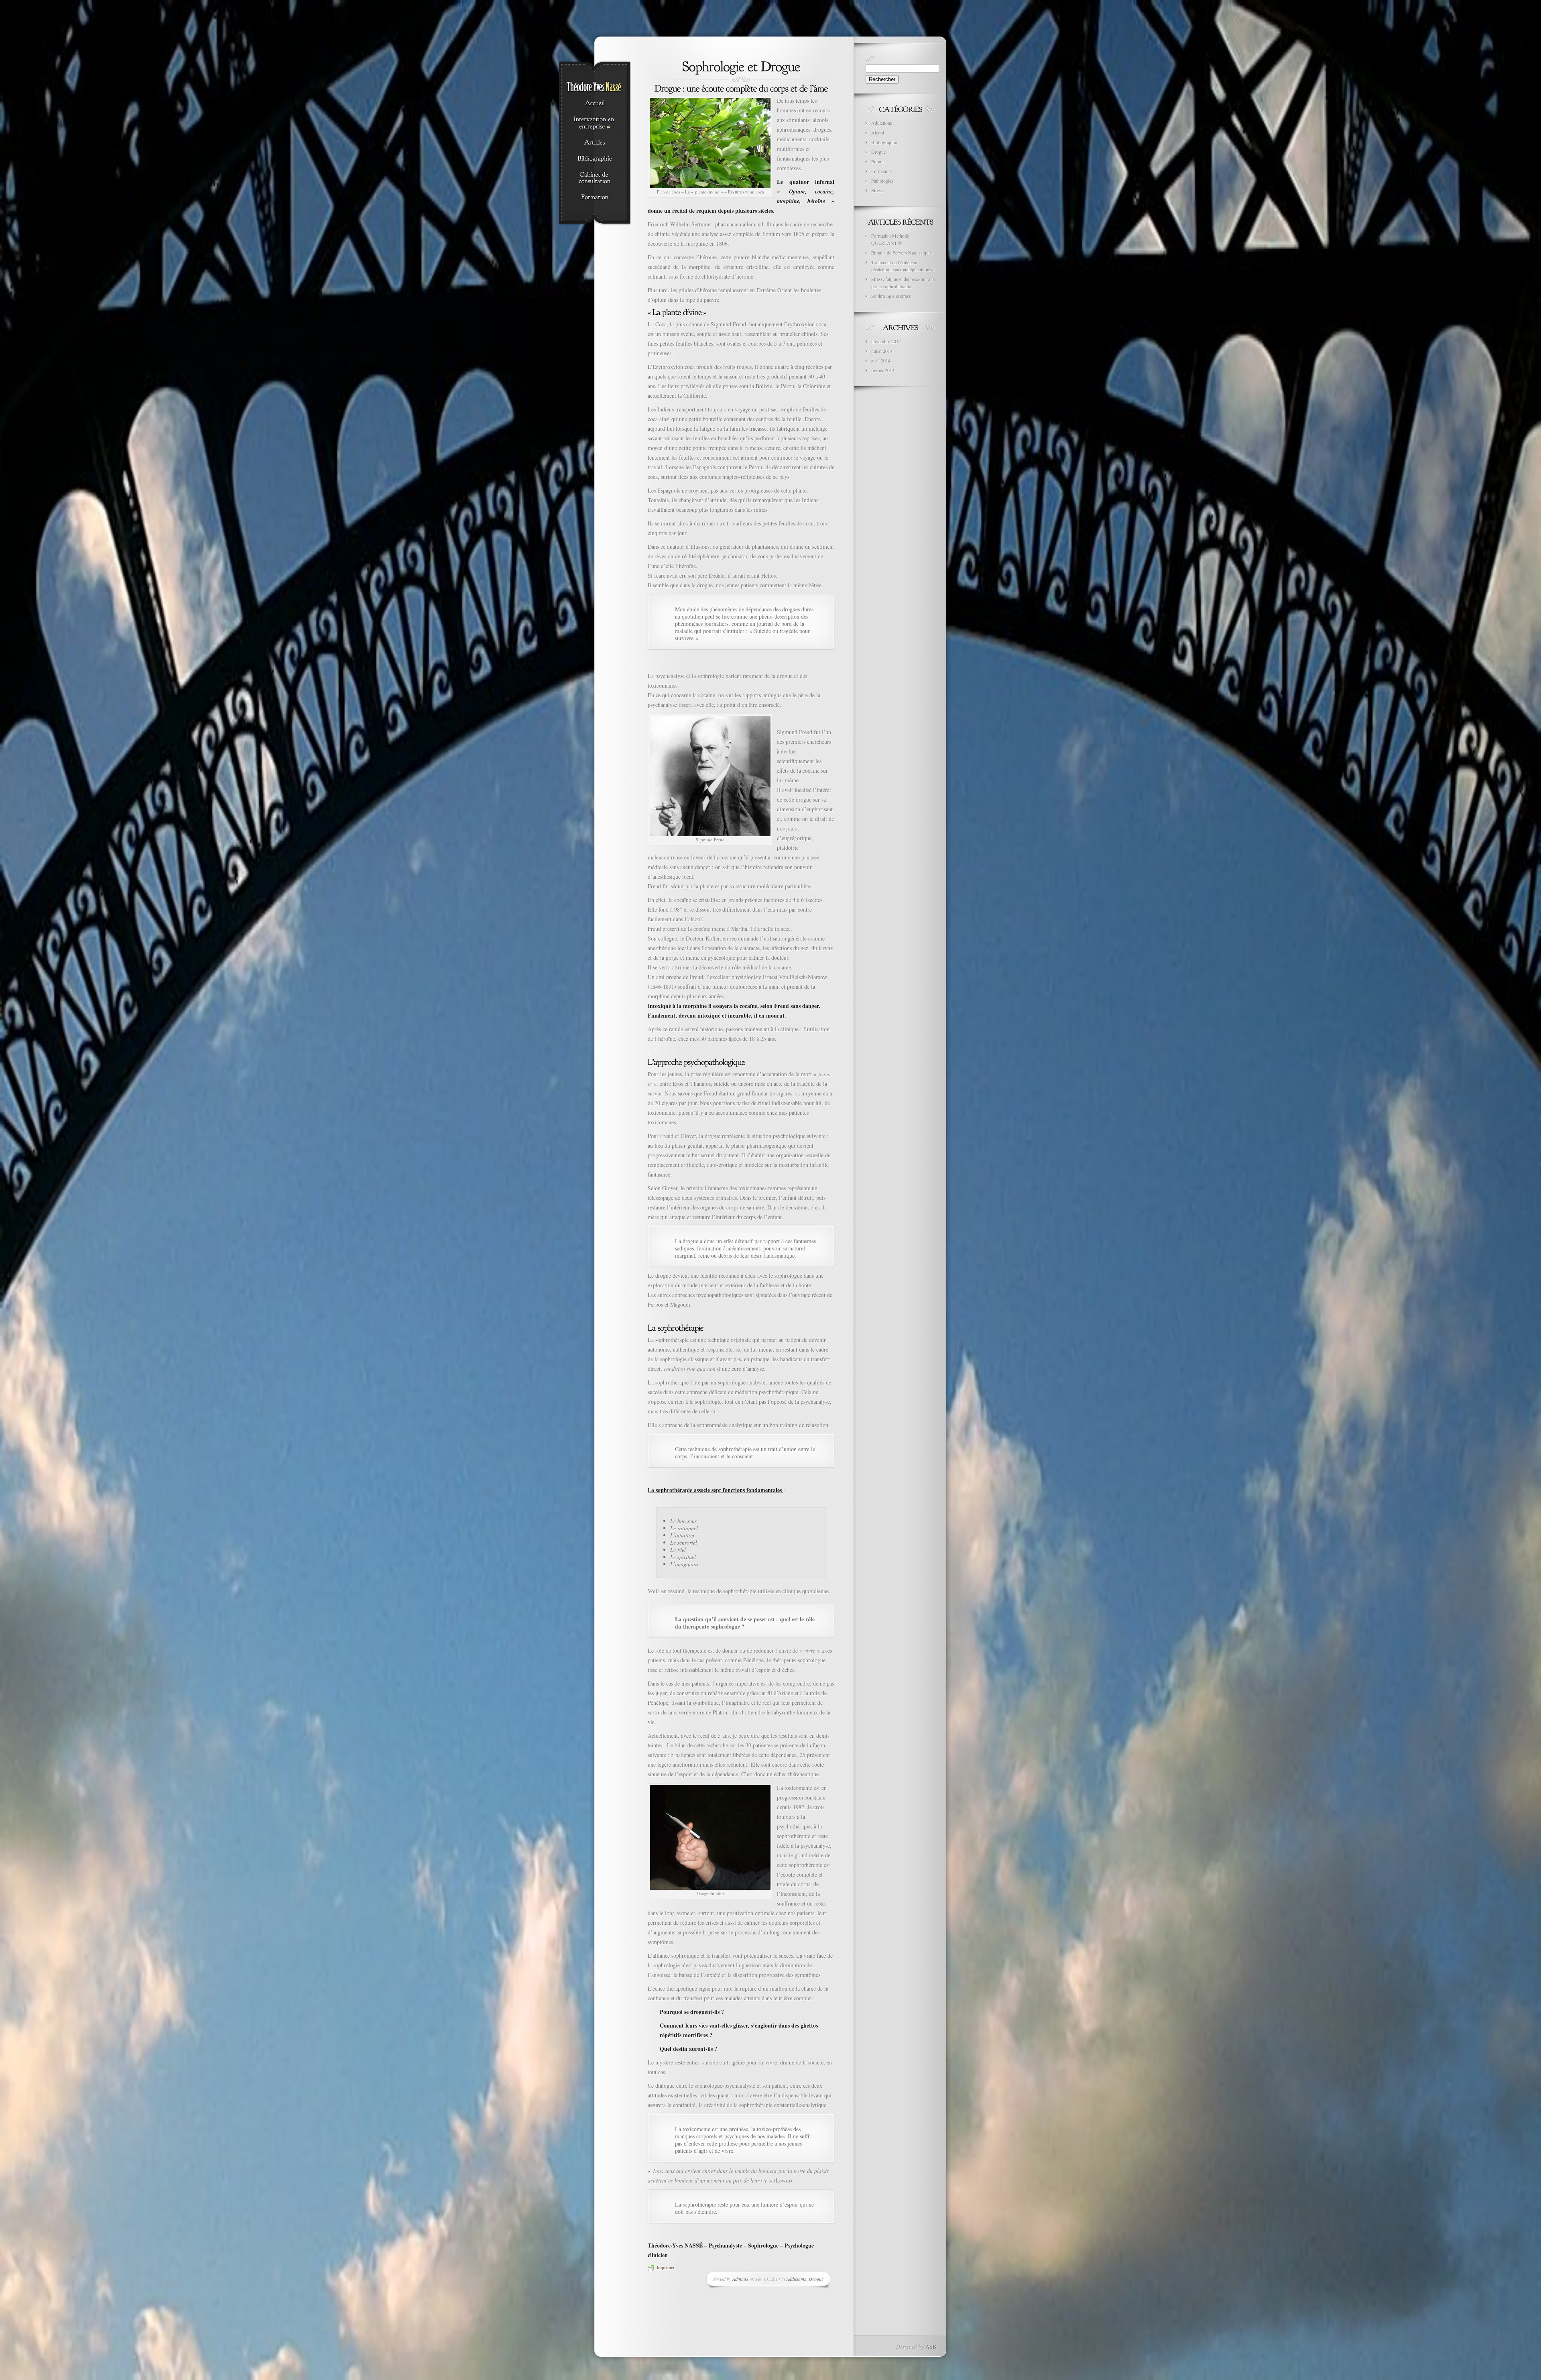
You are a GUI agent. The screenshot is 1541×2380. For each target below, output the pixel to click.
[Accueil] (595, 104)
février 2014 (883, 370)
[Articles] (595, 143)
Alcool (878, 132)
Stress (877, 190)
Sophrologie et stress (891, 296)
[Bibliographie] (595, 159)
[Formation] (595, 197)
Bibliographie (884, 142)
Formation (881, 171)
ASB (931, 2346)
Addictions (796, 2279)
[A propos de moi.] (595, 178)
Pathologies (882, 181)
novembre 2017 (886, 341)
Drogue (816, 2279)
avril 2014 (881, 360)
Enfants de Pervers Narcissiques (902, 252)
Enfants (878, 161)
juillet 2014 (882, 351)
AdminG (740, 2279)
